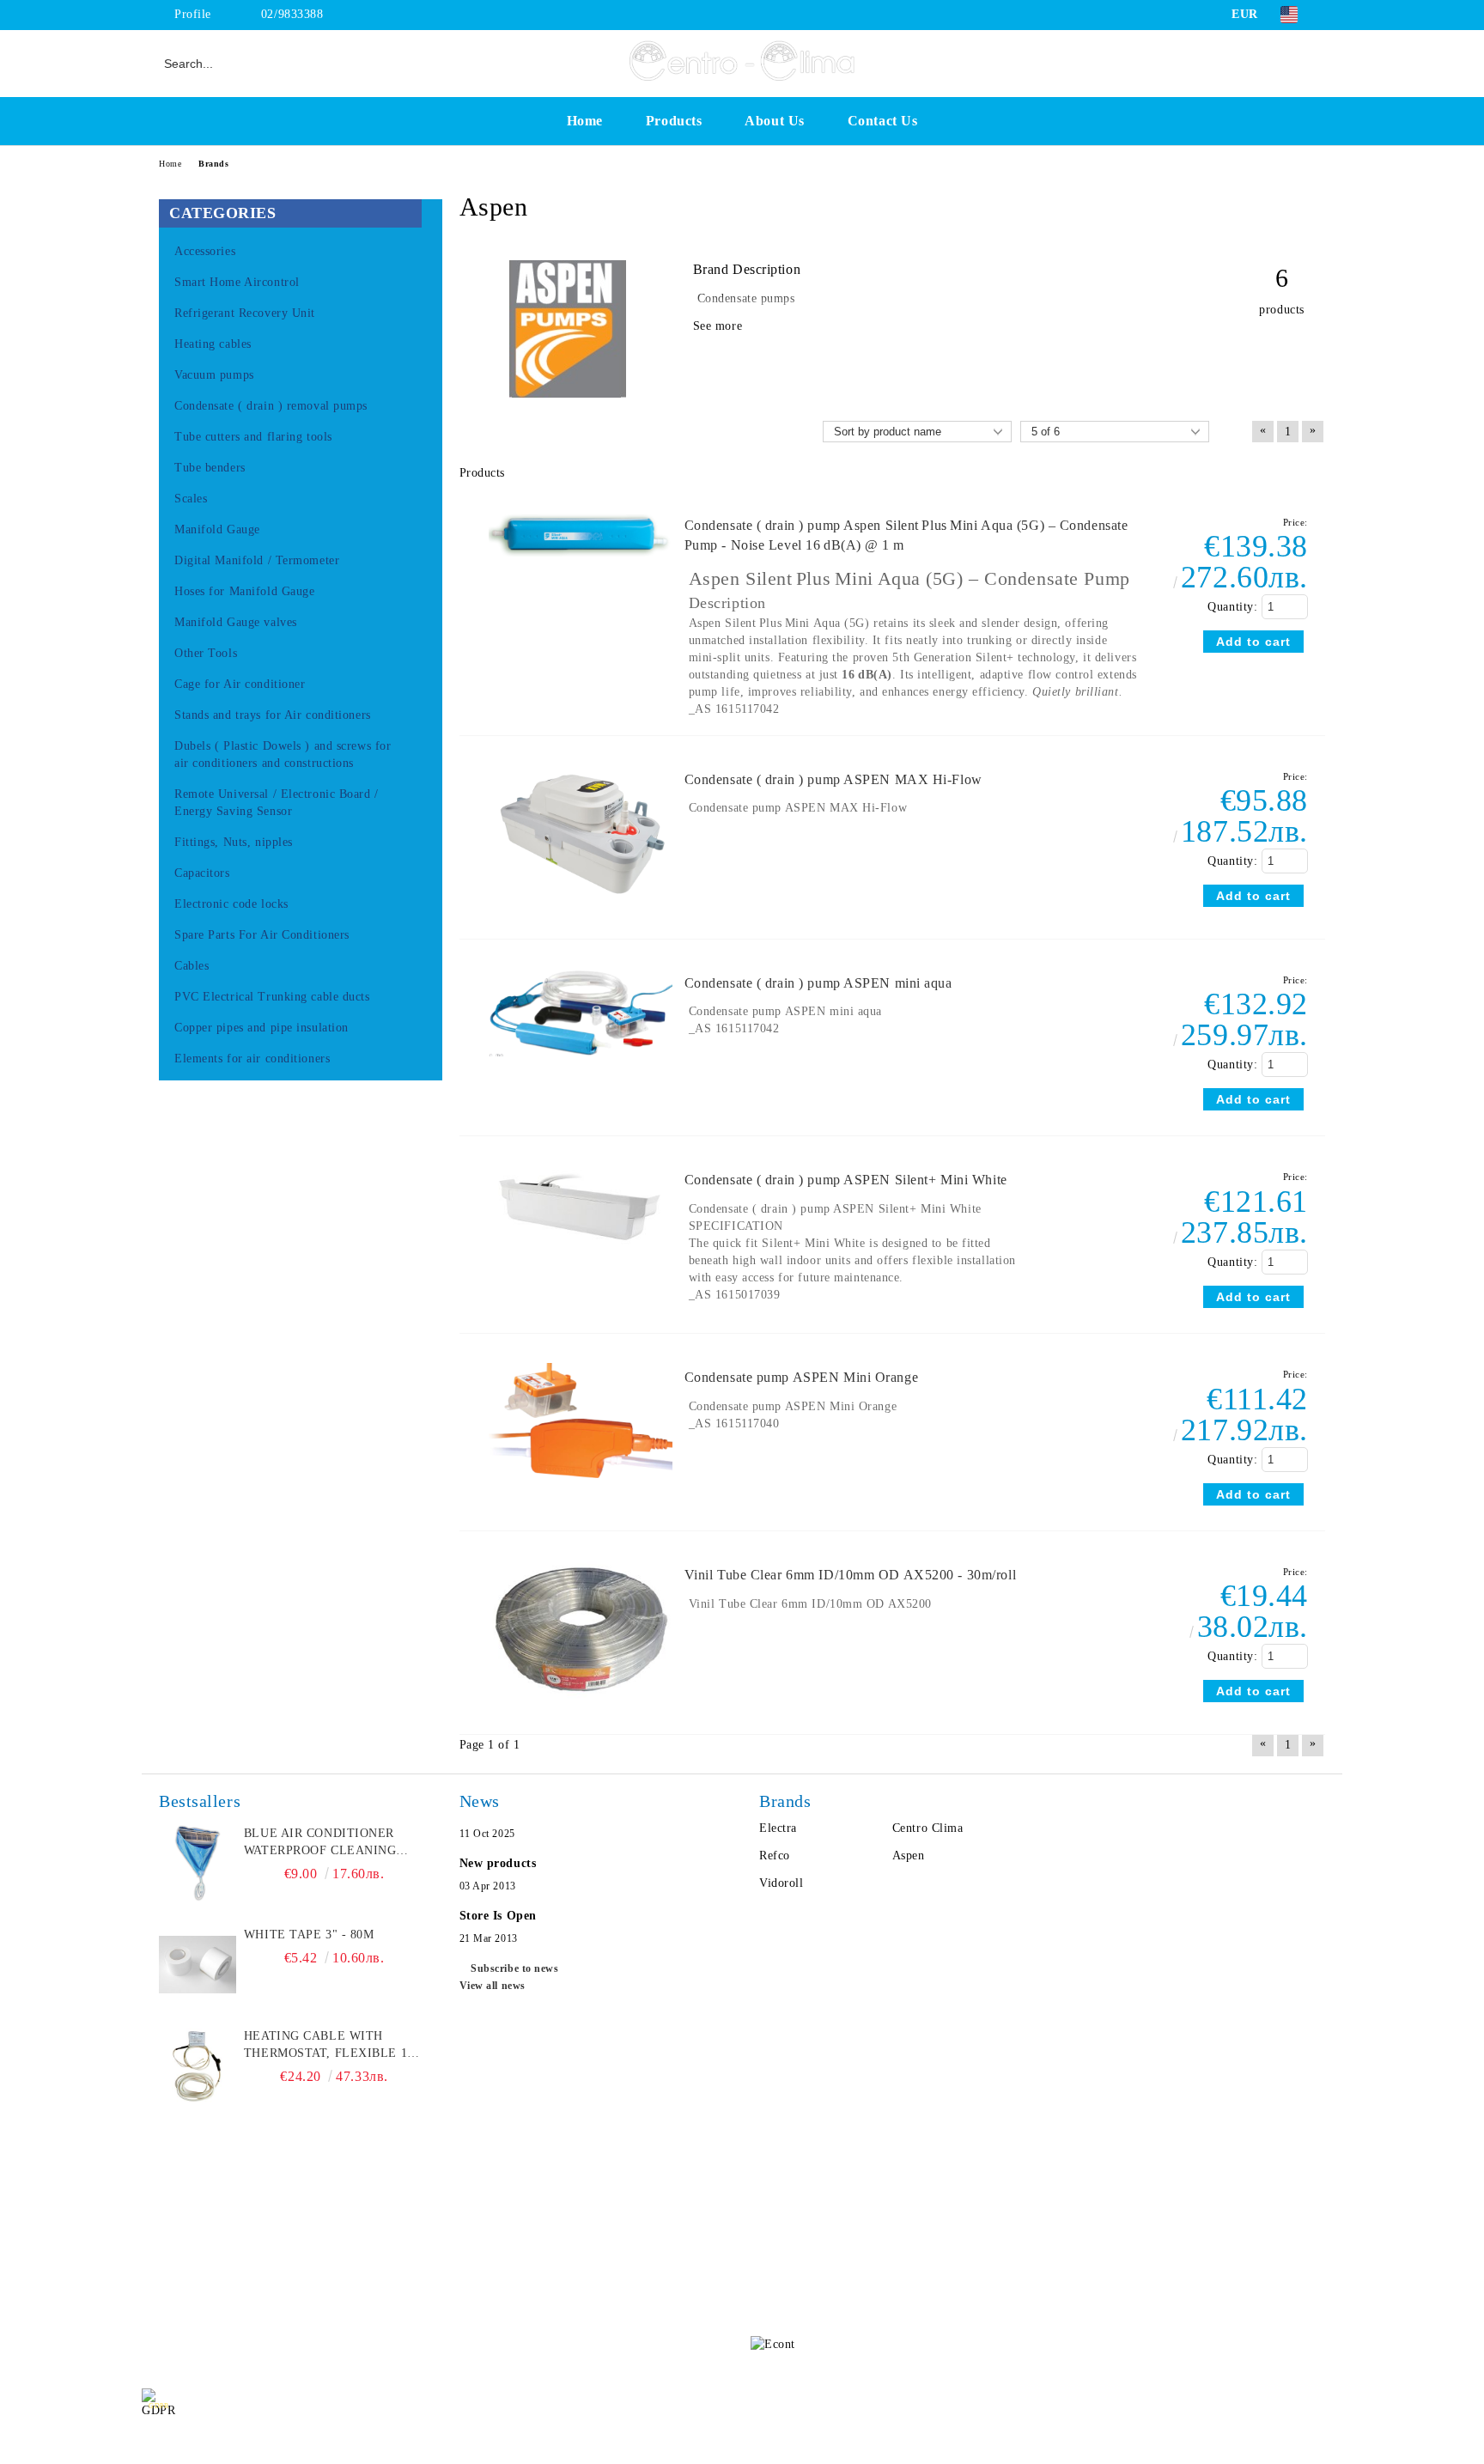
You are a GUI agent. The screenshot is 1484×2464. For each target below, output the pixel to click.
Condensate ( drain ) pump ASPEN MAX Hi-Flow (833, 779)
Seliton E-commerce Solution (742, 2448)
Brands (213, 164)
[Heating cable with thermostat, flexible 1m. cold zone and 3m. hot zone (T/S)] (198, 2066)
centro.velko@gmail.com (876, 2219)
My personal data (1297, 2405)
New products (498, 1863)
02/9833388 (292, 14)
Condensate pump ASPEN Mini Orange (801, 1377)
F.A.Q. (160, 2293)
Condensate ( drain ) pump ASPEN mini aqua (818, 983)
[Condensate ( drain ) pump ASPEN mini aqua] (581, 1065)
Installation (319, 2327)
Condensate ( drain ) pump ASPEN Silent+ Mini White (846, 1180)
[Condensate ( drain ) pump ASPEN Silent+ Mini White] (581, 1257)
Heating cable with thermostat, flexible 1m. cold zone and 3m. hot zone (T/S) (333, 2046)
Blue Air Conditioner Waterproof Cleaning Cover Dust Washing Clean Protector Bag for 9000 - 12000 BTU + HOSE (334, 1843)
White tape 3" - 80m (309, 1935)
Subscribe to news (515, 1968)
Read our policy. (406, 2405)
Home (585, 121)
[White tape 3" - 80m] (198, 1965)
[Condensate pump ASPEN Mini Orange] (581, 1486)
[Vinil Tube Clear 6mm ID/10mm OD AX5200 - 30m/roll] (581, 1708)
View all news (493, 1986)
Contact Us (883, 121)
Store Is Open (498, 1916)
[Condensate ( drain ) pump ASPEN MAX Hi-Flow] (581, 913)
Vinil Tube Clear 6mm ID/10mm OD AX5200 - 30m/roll (850, 1575)
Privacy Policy (328, 2258)
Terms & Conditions (343, 2293)
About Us (774, 121)
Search (307, 2224)
